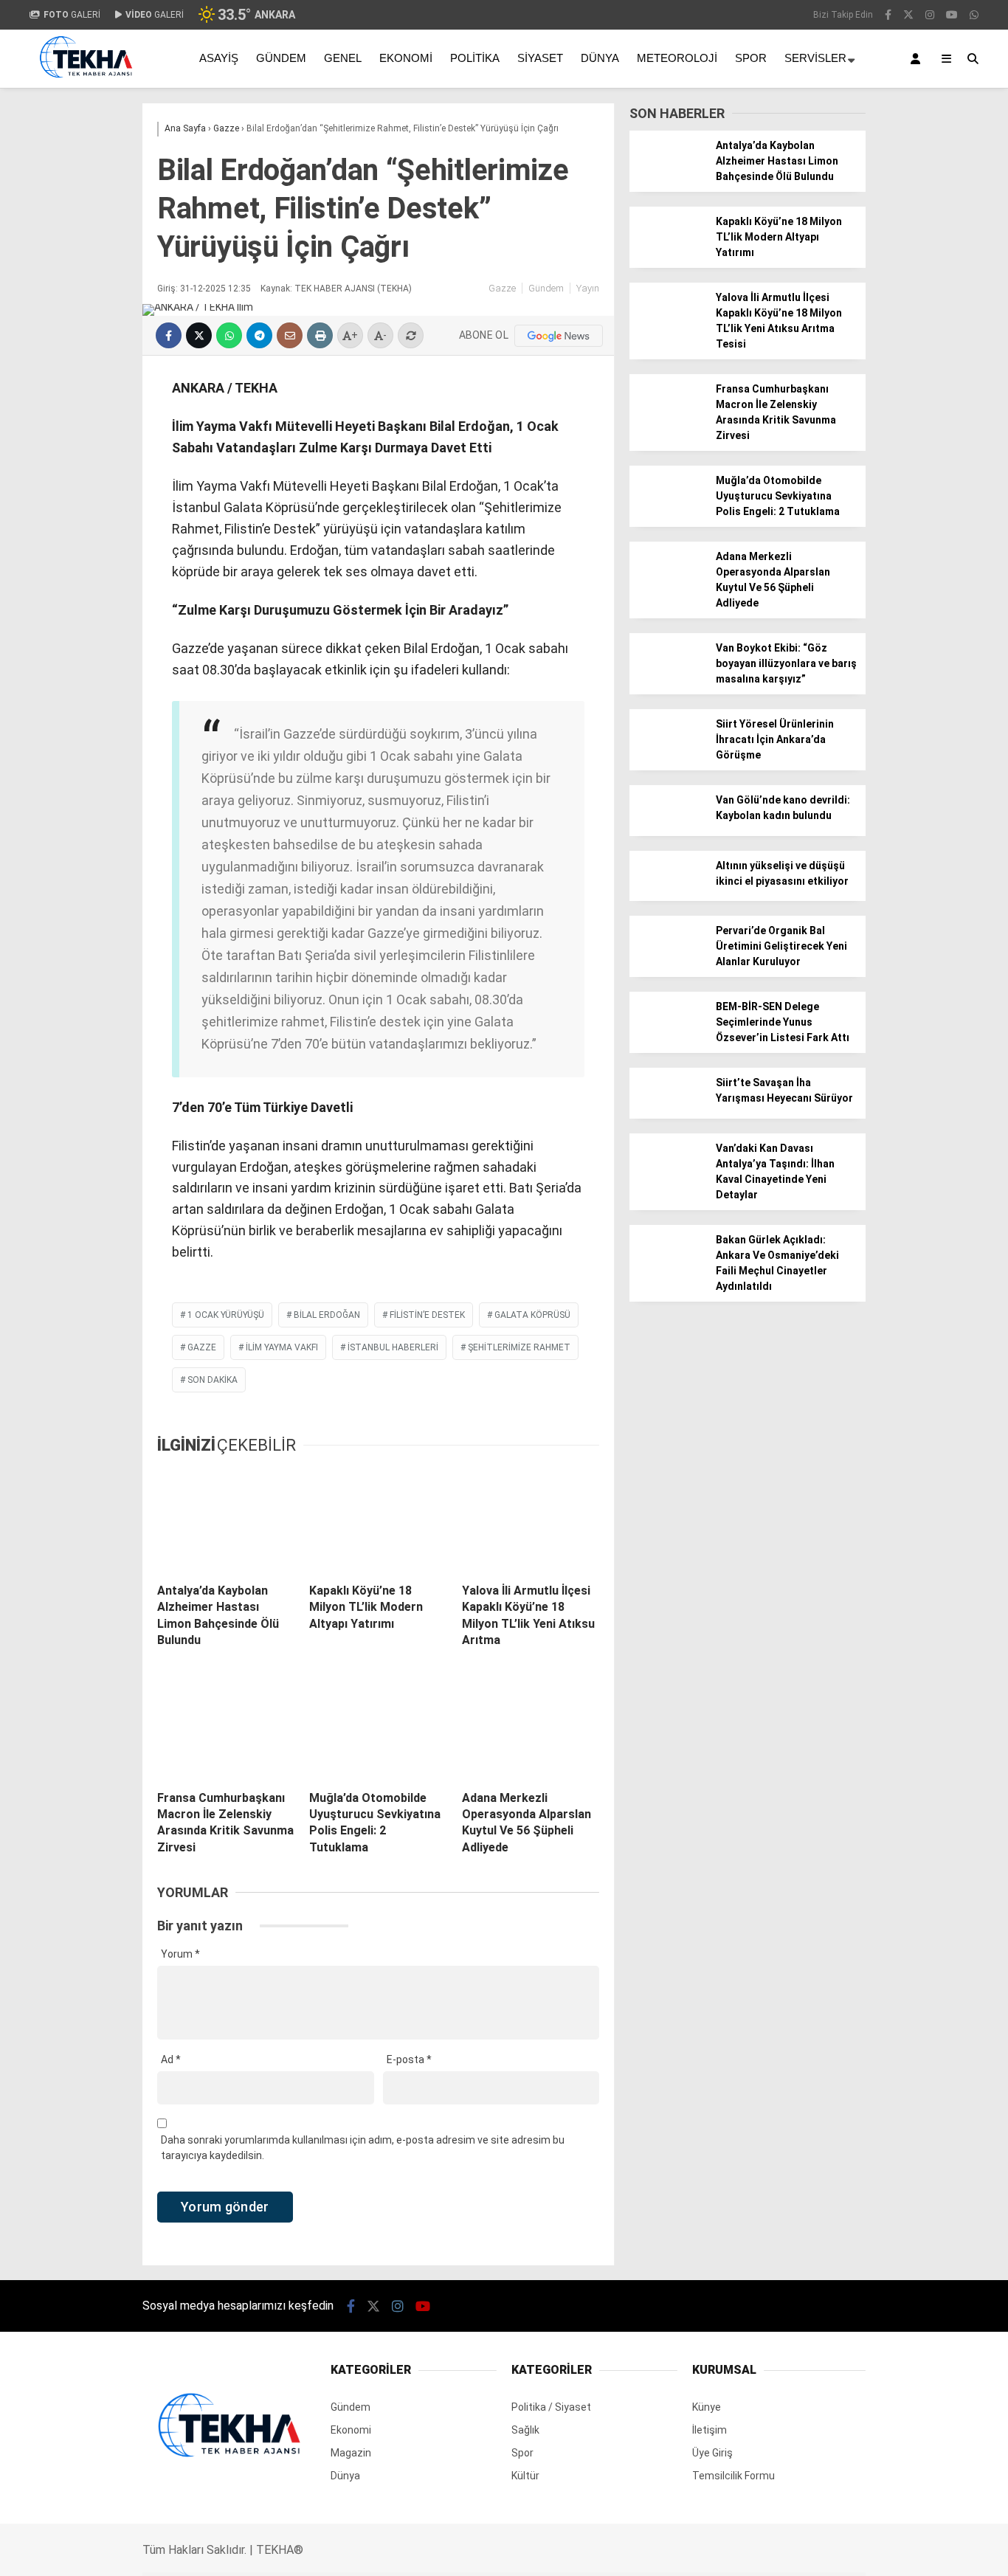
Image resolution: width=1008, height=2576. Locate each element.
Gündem (859, 368)
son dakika (213, 1380)
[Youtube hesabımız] (423, 2306)
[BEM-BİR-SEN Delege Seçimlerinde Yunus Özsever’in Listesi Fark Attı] (667, 1038)
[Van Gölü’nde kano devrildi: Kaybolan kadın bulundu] (667, 832)
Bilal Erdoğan (327, 1315)
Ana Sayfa (877, 82)
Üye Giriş (712, 2453)
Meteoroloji (677, 58)
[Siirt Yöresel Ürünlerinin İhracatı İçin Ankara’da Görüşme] (667, 756)
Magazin (859, 517)
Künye (707, 2407)
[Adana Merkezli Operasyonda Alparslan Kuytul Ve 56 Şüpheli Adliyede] (531, 1727)
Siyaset (540, 58)
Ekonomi (859, 398)
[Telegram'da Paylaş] (259, 335)
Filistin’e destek (427, 1315)
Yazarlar (871, 175)
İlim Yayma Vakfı (282, 1347)
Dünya (853, 457)
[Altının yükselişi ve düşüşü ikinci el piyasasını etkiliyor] (667, 897)
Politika (475, 58)
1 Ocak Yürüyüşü (226, 1315)
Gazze (502, 288)
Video (863, 144)
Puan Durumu (884, 705)
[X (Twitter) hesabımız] (916, 905)
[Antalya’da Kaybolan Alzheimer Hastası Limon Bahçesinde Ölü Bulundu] (226, 1520)
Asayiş (219, 58)
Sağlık (852, 546)
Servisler (815, 58)
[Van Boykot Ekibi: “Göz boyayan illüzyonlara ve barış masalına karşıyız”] (667, 680)
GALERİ (72, 15)
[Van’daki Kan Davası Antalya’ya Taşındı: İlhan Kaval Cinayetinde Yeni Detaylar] (667, 1180)
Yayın (588, 288)
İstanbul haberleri (393, 1347)
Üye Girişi (871, 237)
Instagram (921, 946)
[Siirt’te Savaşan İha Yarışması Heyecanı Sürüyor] (667, 1114)
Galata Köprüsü (532, 1315)
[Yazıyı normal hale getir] (411, 335)
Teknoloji (860, 576)
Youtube (923, 988)
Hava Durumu (880, 643)
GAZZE (202, 1347)
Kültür (525, 2476)
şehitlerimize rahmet (519, 1347)
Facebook (919, 864)
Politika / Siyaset (879, 428)
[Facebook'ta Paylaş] (169, 335)
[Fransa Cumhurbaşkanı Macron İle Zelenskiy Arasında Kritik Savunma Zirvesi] (226, 1727)
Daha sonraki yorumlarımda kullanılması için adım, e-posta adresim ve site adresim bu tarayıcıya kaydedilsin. (363, 2148)
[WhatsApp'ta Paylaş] (229, 335)
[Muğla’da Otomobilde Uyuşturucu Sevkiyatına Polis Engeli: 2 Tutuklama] (378, 1727)
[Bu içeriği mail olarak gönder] (290, 335)
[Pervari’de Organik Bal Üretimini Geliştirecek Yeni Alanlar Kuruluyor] (667, 962)
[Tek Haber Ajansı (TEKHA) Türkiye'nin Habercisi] (86, 83)
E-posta (409, 2059)
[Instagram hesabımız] (398, 2306)
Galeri (866, 113)
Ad (171, 2059)
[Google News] (559, 336)
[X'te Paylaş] (199, 335)
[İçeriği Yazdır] (320, 335)
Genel (343, 58)
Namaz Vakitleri (892, 674)
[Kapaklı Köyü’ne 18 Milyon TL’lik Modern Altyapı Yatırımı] (378, 1520)
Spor (850, 487)
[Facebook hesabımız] (351, 2306)
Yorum (180, 1954)
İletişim (710, 2430)
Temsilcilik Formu (733, 2476)
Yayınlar (870, 299)
